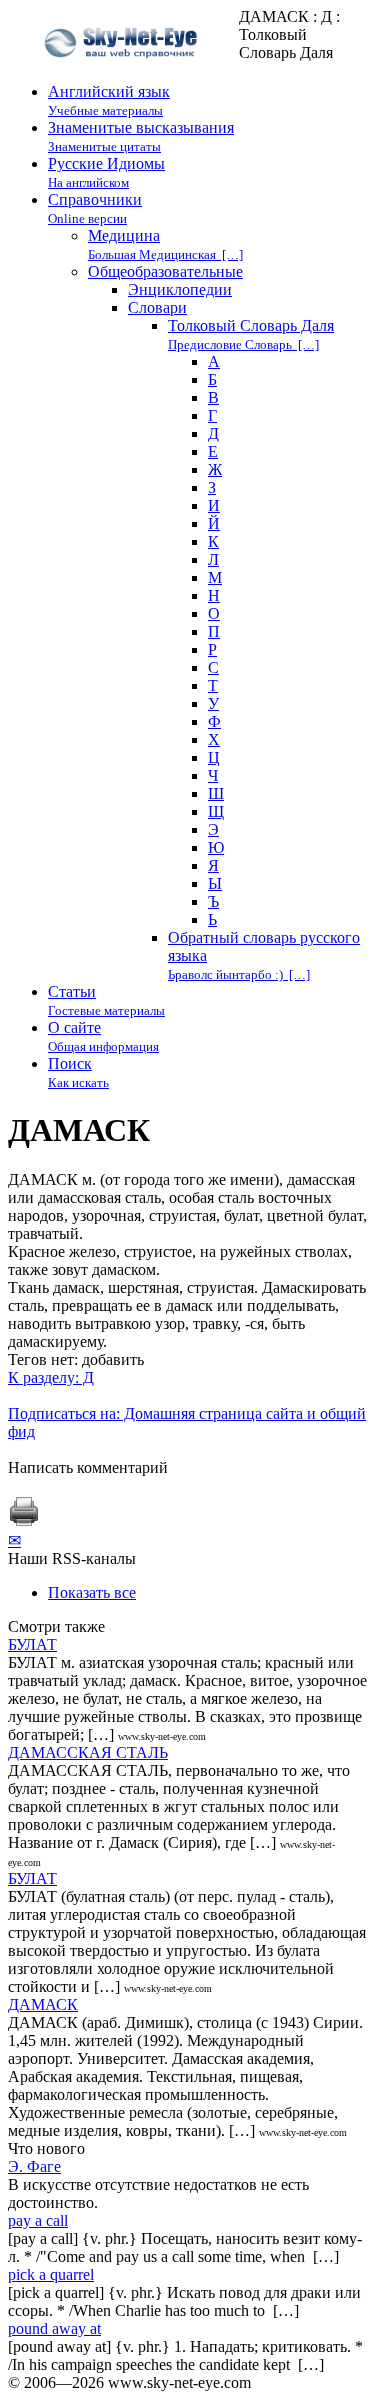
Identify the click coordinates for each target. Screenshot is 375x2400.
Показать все (92, 1592)
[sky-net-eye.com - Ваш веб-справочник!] (123, 73)
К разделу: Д (51, 1377)
